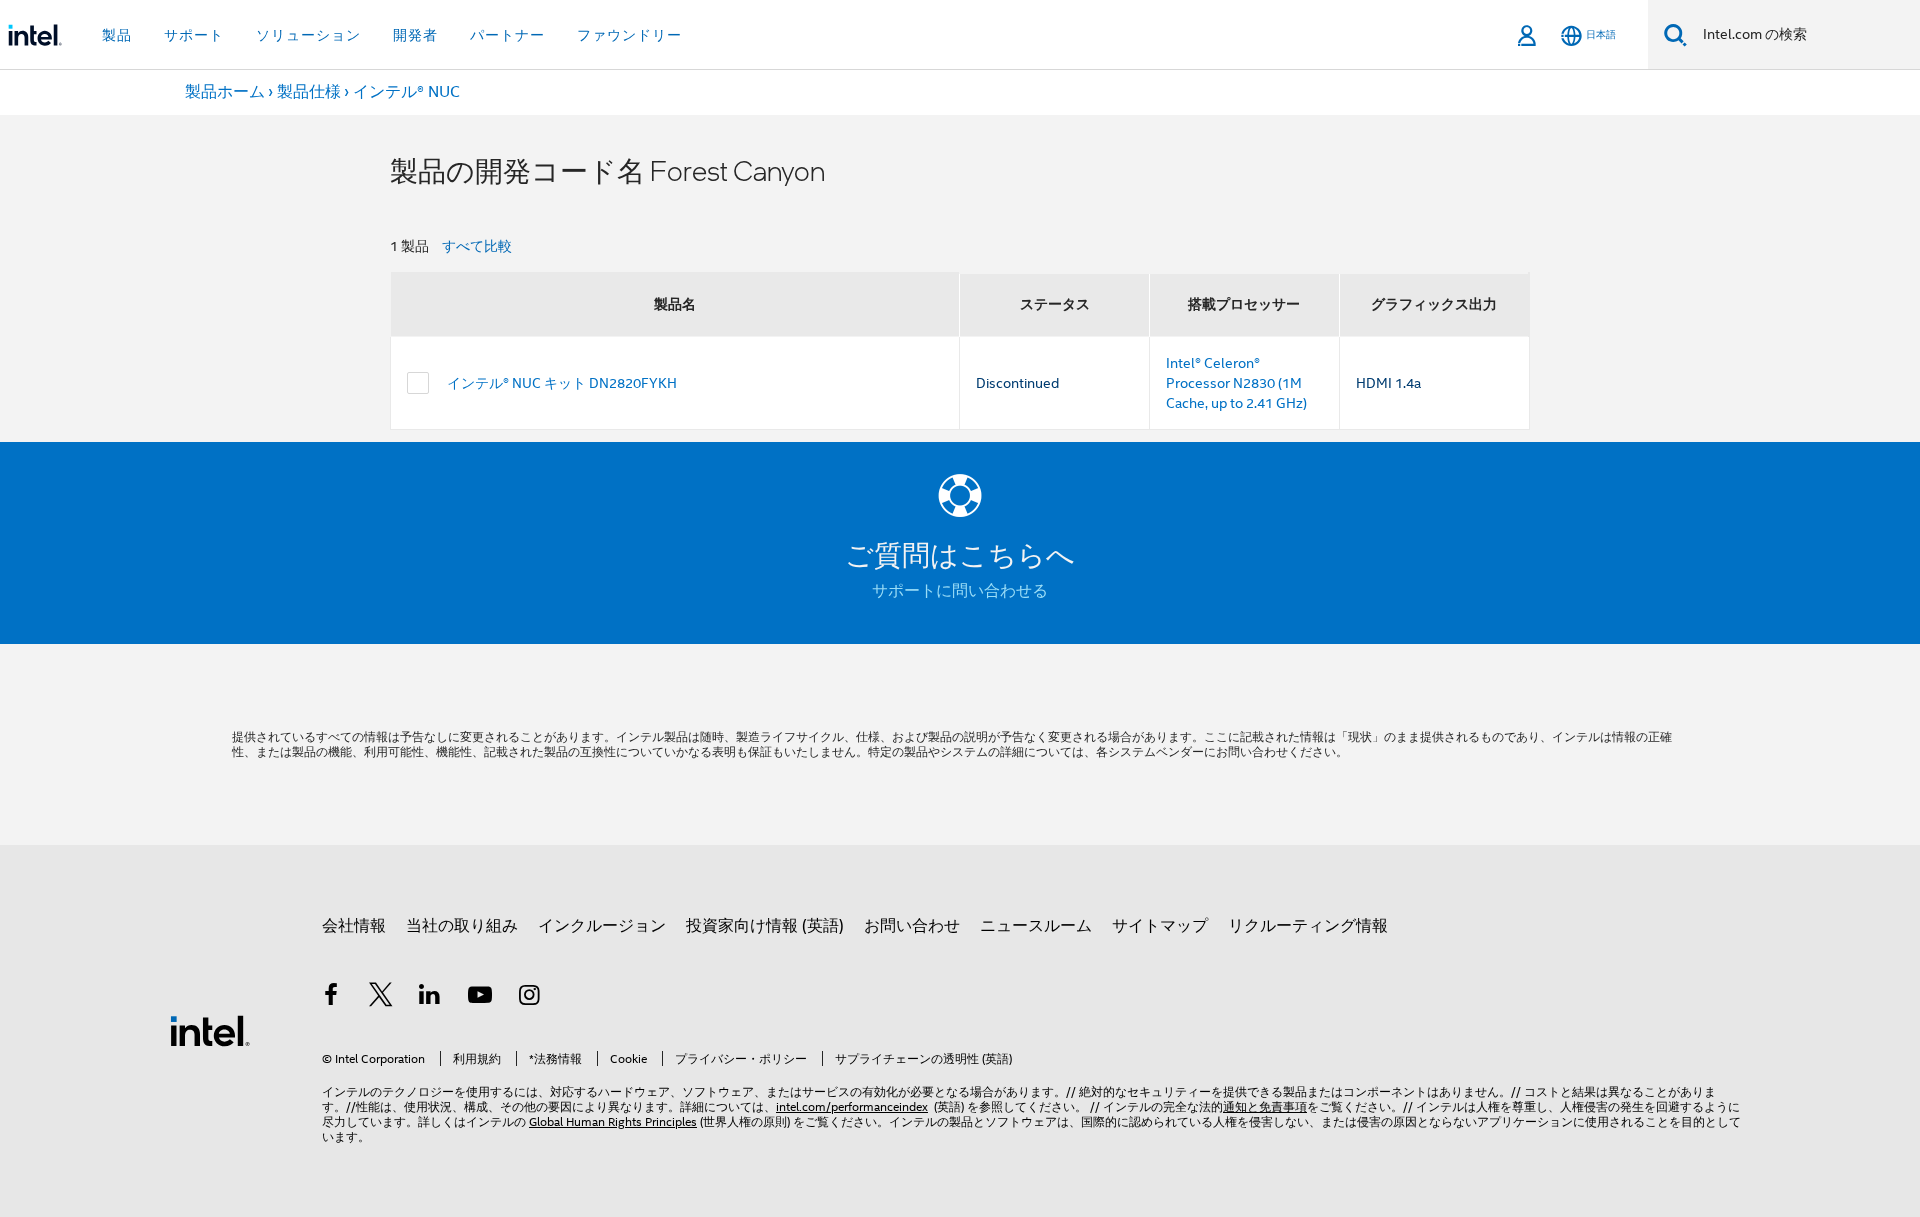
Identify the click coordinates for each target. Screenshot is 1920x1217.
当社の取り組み (462, 926)
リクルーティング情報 (1308, 926)
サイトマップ (1160, 926)
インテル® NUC (406, 92)
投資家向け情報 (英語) (765, 926)
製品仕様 (309, 92)
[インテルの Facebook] (331, 998)
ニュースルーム (1036, 926)
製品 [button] (117, 35)
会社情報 (354, 926)
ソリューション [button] (308, 35)
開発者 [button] (415, 35)
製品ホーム (225, 92)
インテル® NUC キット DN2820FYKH (562, 383)
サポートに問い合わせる (960, 591)
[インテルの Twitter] (381, 998)
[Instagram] (529, 998)
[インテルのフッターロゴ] (210, 1030)
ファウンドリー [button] (629, 35)
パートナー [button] (507, 35)
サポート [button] (194, 35)
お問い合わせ (912, 926)
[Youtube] (480, 998)
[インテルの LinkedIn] (430, 998)
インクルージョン (602, 926)
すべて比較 (477, 246)
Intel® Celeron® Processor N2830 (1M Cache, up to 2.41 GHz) (1236, 383)
